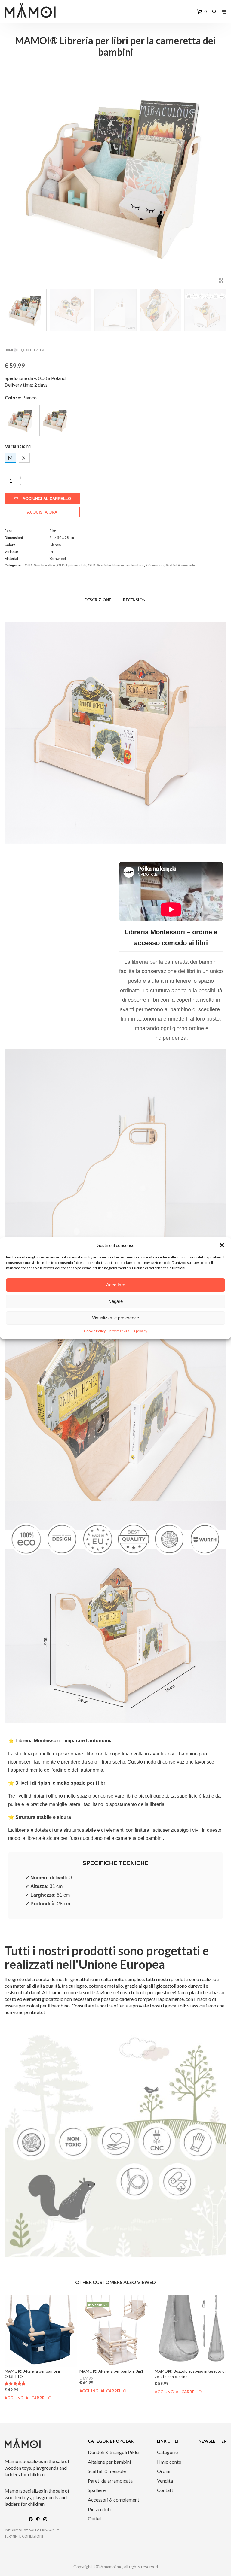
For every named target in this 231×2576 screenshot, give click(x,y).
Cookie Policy (95, 1331)
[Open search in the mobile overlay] (214, 11)
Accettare (116, 1285)
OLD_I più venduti (71, 565)
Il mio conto (169, 2462)
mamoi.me (113, 2567)
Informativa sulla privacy (128, 1331)
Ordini (164, 2471)
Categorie (167, 2452)
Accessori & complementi (114, 2500)
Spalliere (97, 2490)
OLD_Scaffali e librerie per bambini (116, 565)
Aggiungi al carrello (47, 499)
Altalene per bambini (109, 2462)
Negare (115, 1301)
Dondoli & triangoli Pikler (114, 2452)
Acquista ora (42, 512)
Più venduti (155, 565)
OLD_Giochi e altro (31, 350)
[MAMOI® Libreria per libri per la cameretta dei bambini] (55, 420)
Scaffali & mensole (180, 565)
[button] (222, 1245)
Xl (24, 458)
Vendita (165, 2481)
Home (9, 350)
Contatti (166, 2490)
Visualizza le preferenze (115, 1318)
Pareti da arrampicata (110, 2481)
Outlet (95, 2518)
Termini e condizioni (24, 2536)
